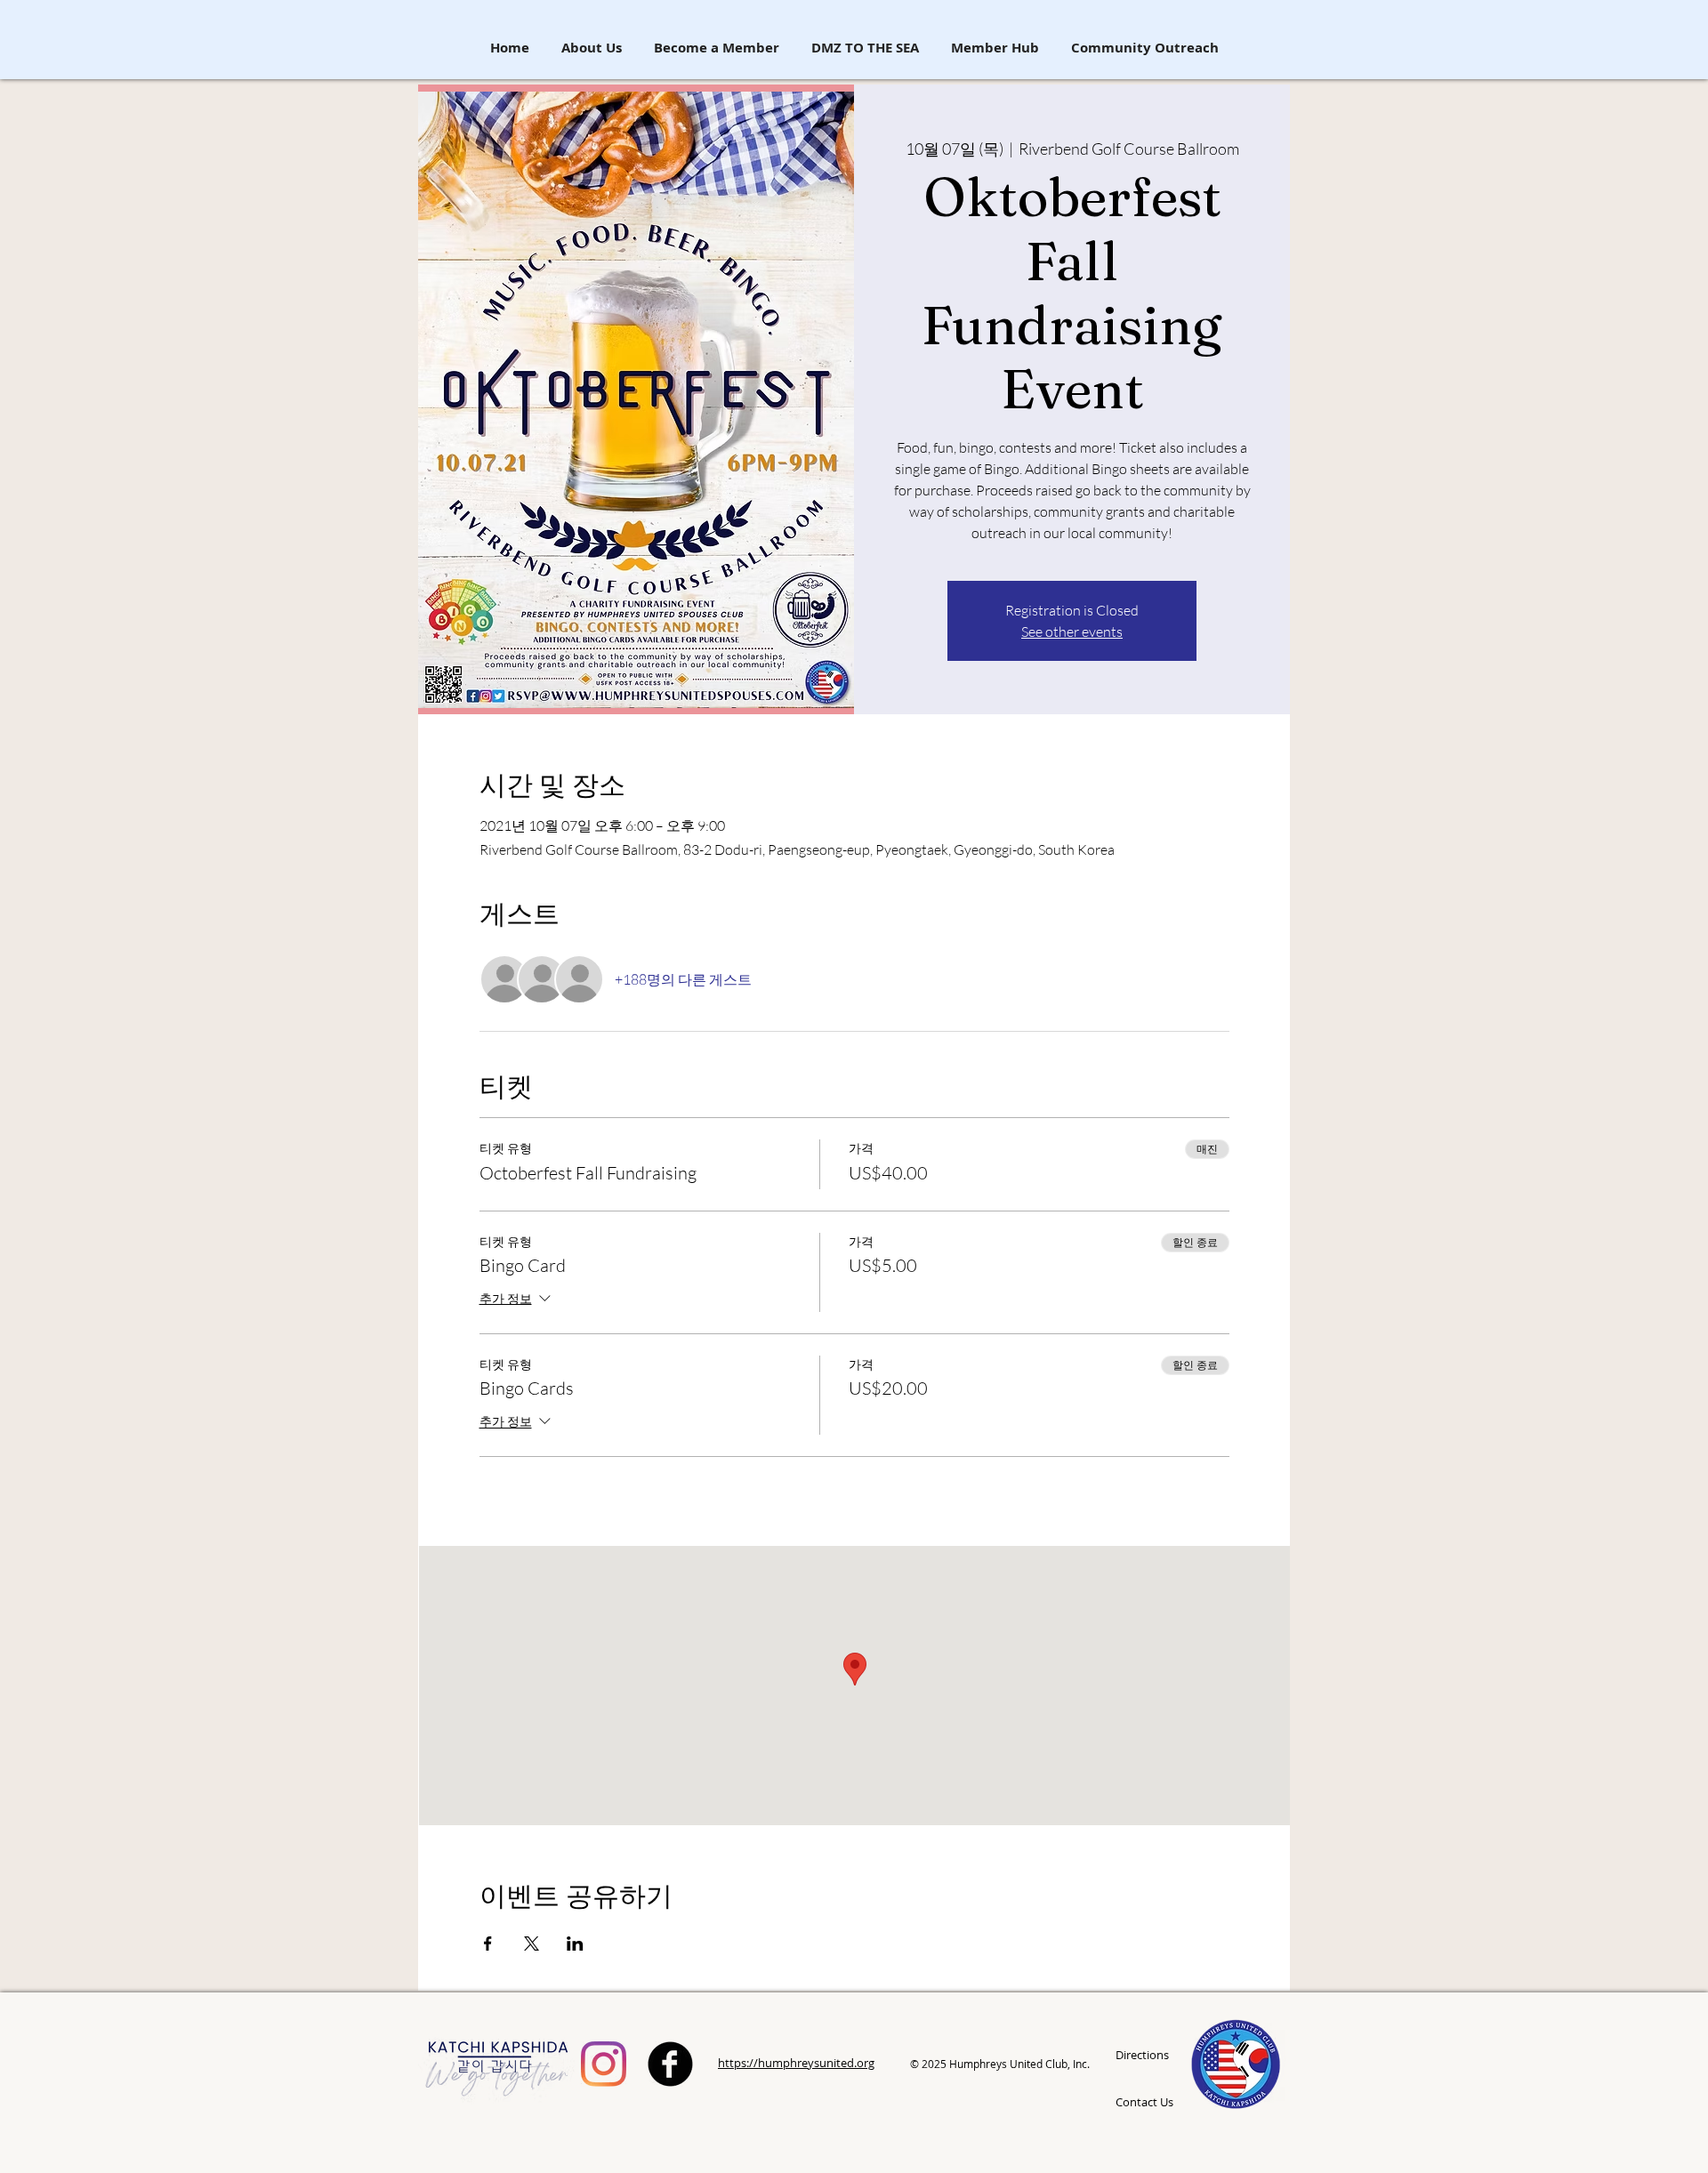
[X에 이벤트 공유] (532, 1944)
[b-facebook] (670, 2064)
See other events (1072, 632)
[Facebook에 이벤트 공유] (488, 1944)
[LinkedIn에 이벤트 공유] (575, 1944)
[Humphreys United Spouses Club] (604, 2064)
